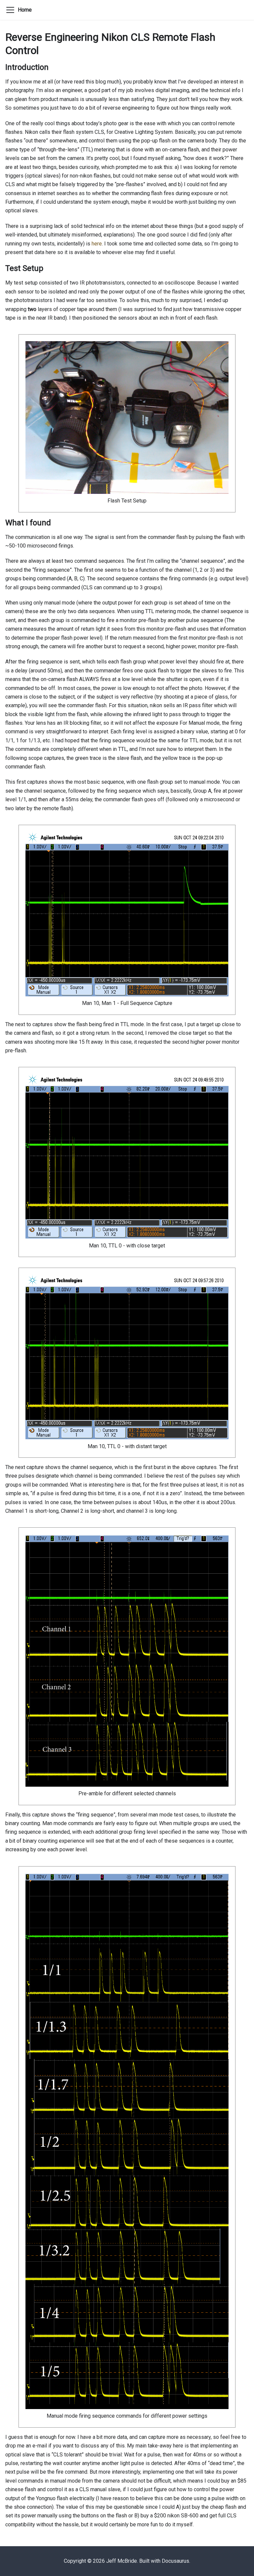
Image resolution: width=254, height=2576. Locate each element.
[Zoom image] (127, 418)
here (97, 244)
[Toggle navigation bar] (10, 10)
